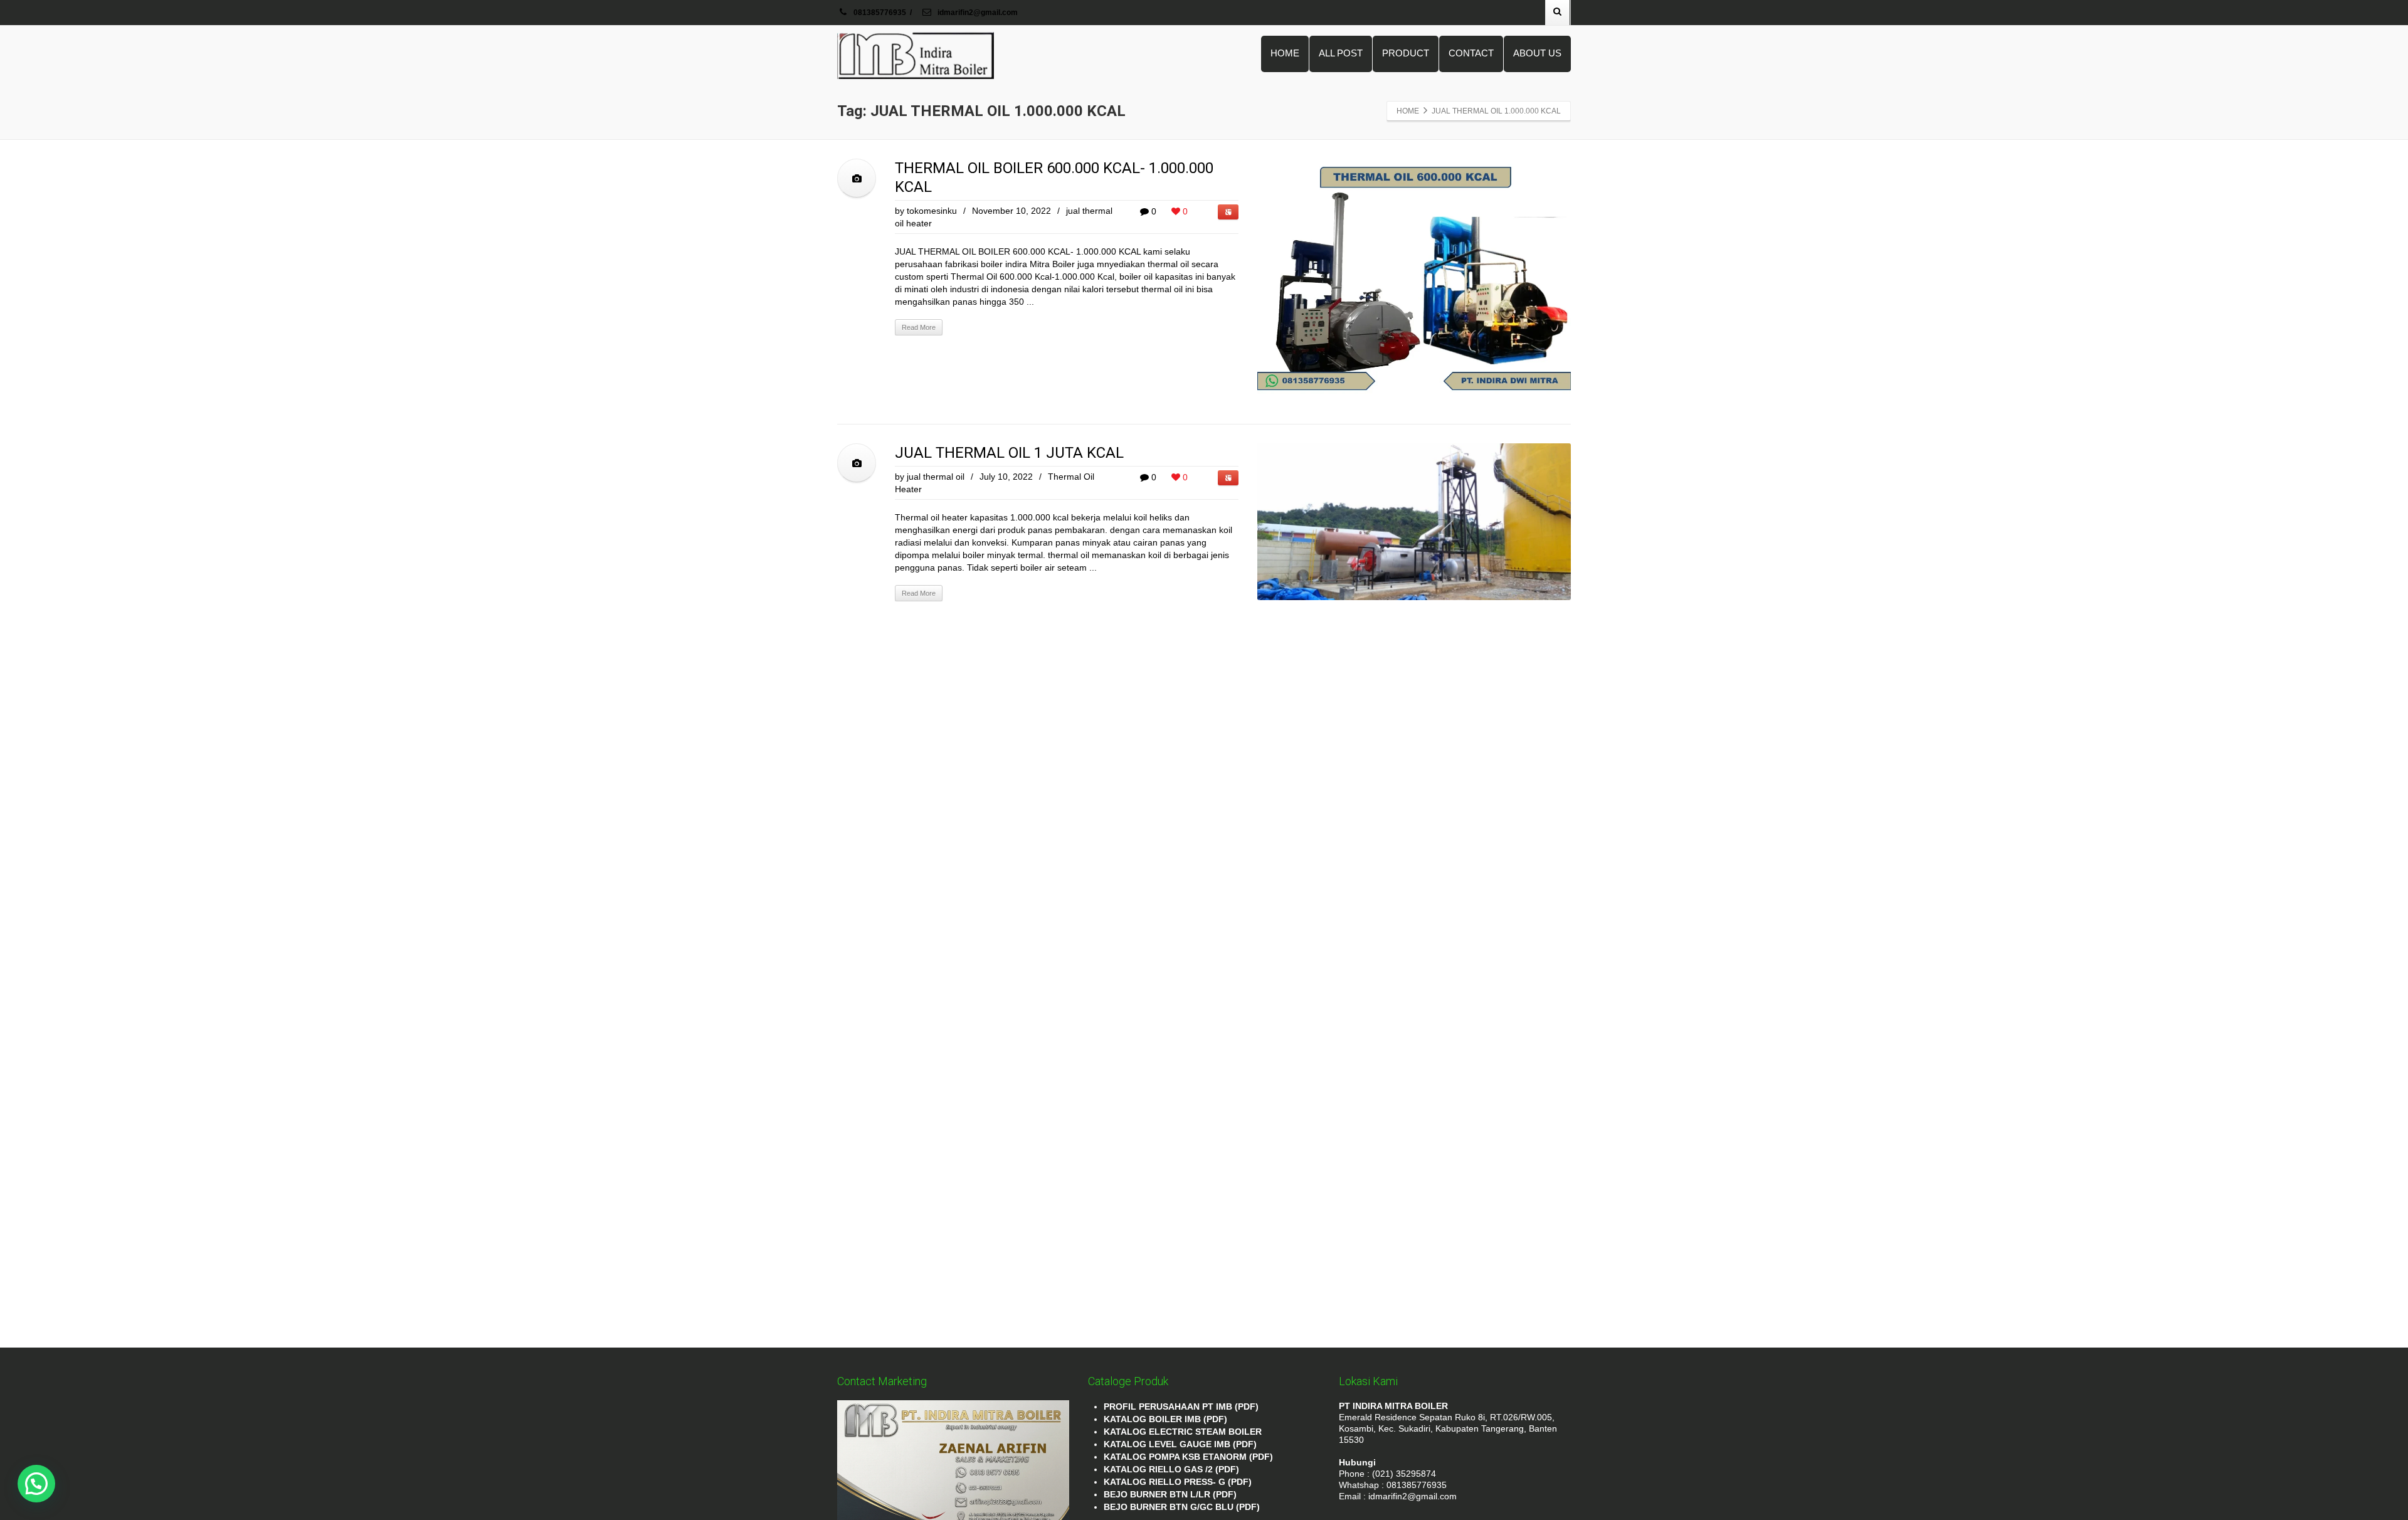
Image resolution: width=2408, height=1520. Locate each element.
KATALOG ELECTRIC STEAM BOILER (1183, 1432)
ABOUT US (1537, 53)
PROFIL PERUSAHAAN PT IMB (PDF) (1181, 1407)
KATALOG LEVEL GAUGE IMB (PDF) (1180, 1444)
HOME (1285, 53)
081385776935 (880, 13)
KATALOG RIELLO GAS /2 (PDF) (1171, 1469)
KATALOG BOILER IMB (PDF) (1165, 1419)
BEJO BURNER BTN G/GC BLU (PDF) (1182, 1507)
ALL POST (1341, 53)
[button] (36, 1484)
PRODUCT (1406, 53)
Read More (919, 327)
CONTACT (1471, 53)
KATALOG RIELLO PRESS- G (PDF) (1178, 1482)
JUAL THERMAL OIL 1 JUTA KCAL (1009, 453)
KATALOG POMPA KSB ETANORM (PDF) (1188, 1457)
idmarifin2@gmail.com (977, 13)
